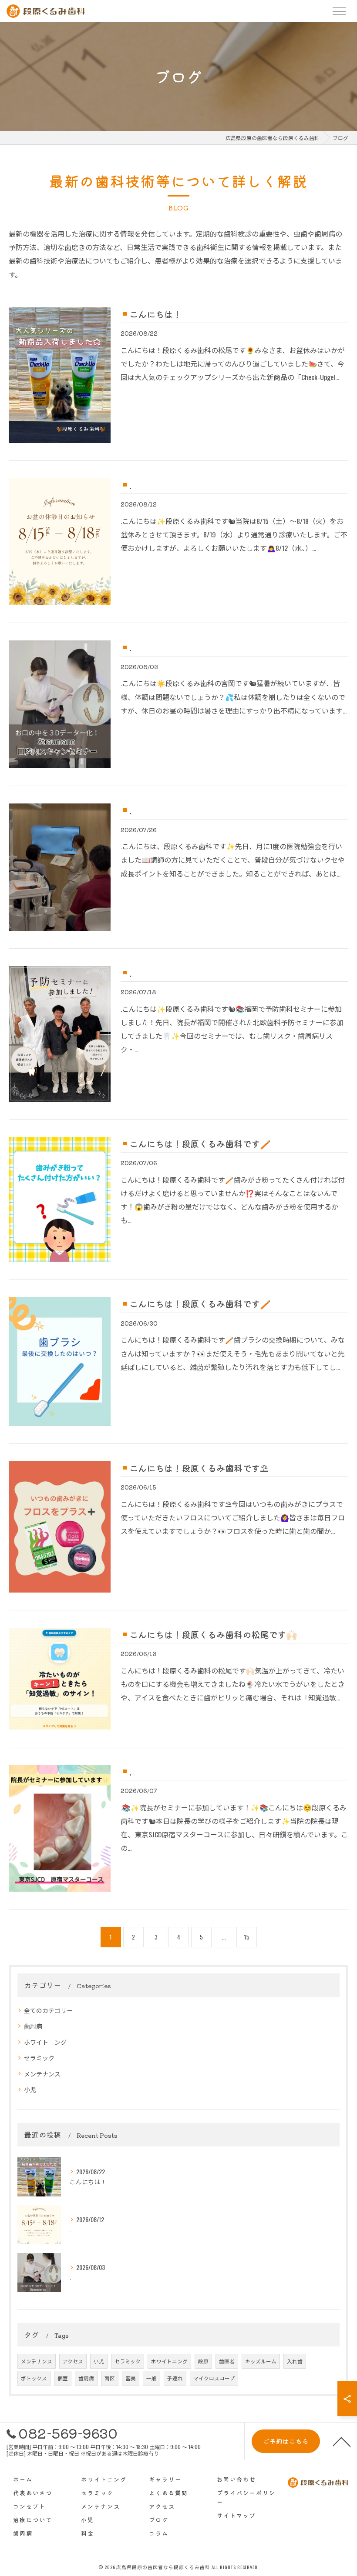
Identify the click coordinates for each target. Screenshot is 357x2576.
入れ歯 (295, 2361)
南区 (110, 2378)
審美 (131, 2378)
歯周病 (33, 2026)
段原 (203, 2361)
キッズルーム (261, 2361)
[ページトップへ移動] (342, 2441)
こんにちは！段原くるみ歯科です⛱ (199, 1468)
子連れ (175, 2378)
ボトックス (34, 2378)
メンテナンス (42, 2074)
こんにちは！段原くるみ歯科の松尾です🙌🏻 (213, 1634)
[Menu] (339, 11)
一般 (152, 2378)
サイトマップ (236, 2515)
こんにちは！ (155, 314)
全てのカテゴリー (48, 2010)
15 (247, 1937)
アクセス (73, 2361)
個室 (63, 2378)
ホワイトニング (45, 2042)
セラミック (39, 2058)
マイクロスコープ (214, 2378)
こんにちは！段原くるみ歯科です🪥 (200, 1143)
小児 (30, 2089)
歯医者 (227, 2361)
